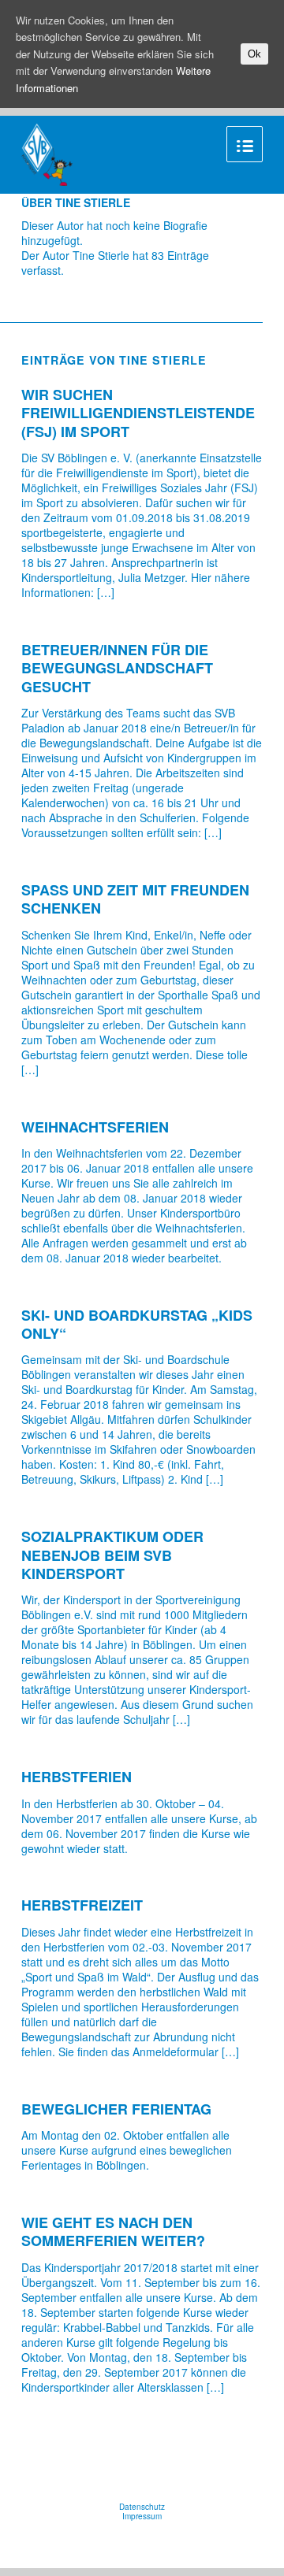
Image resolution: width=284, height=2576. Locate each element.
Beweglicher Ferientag (116, 2109)
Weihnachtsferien (95, 1127)
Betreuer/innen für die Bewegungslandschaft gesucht (117, 668)
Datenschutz (142, 2507)
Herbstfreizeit (82, 1905)
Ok (254, 54)
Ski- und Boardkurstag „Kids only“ (137, 1324)
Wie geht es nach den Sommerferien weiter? (113, 2231)
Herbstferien (77, 1777)
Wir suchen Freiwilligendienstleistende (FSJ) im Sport (138, 413)
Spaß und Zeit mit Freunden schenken (135, 899)
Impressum (142, 2516)
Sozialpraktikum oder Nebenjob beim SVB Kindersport (112, 1555)
